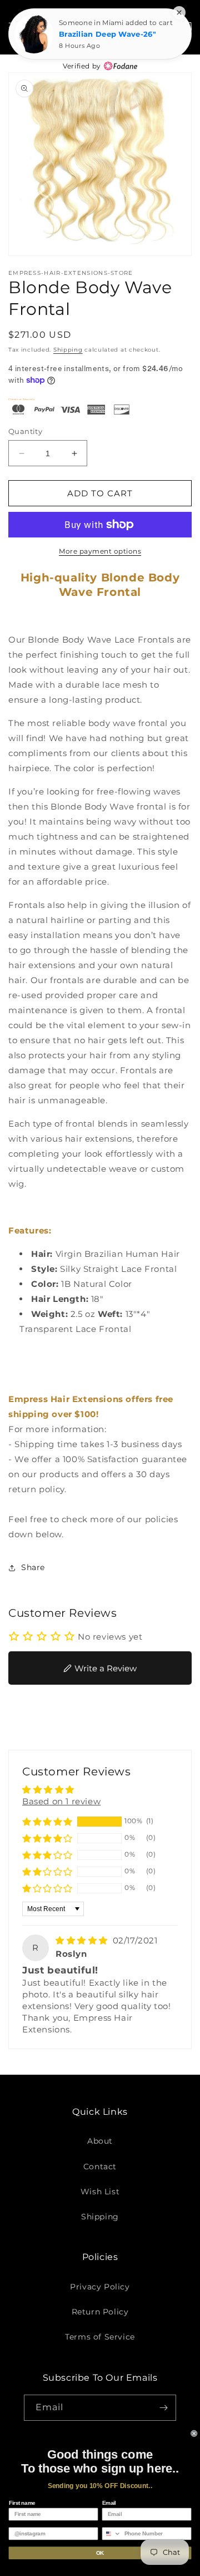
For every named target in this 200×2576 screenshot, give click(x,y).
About (100, 2141)
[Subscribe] (163, 2408)
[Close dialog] (194, 2434)
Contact (100, 2167)
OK (100, 2553)
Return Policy (100, 2312)
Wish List (100, 2192)
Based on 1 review (61, 1801)
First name (22, 2503)
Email (109, 2503)
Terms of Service (100, 2337)
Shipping (68, 350)
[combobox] (112, 2534)
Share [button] (33, 1567)
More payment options (100, 551)
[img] (83, 1940)
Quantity (25, 431)
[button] (47, 1822)
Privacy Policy (100, 2287)
